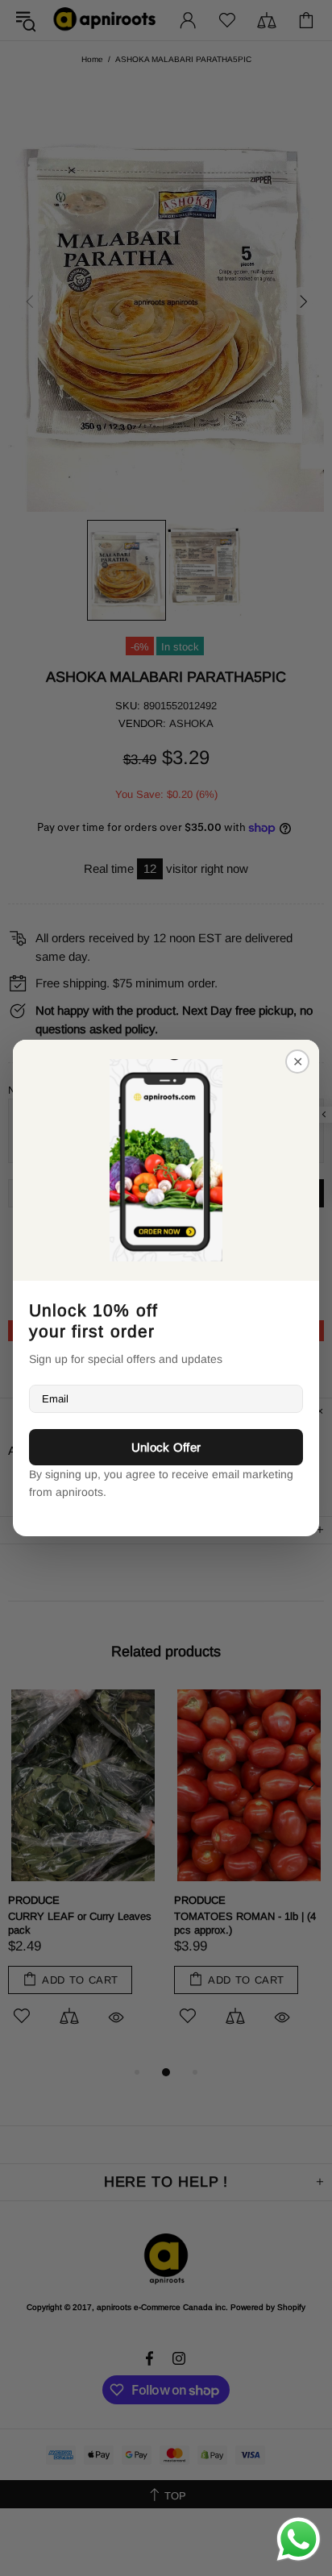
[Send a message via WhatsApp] (299, 2539)
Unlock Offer (166, 1447)
